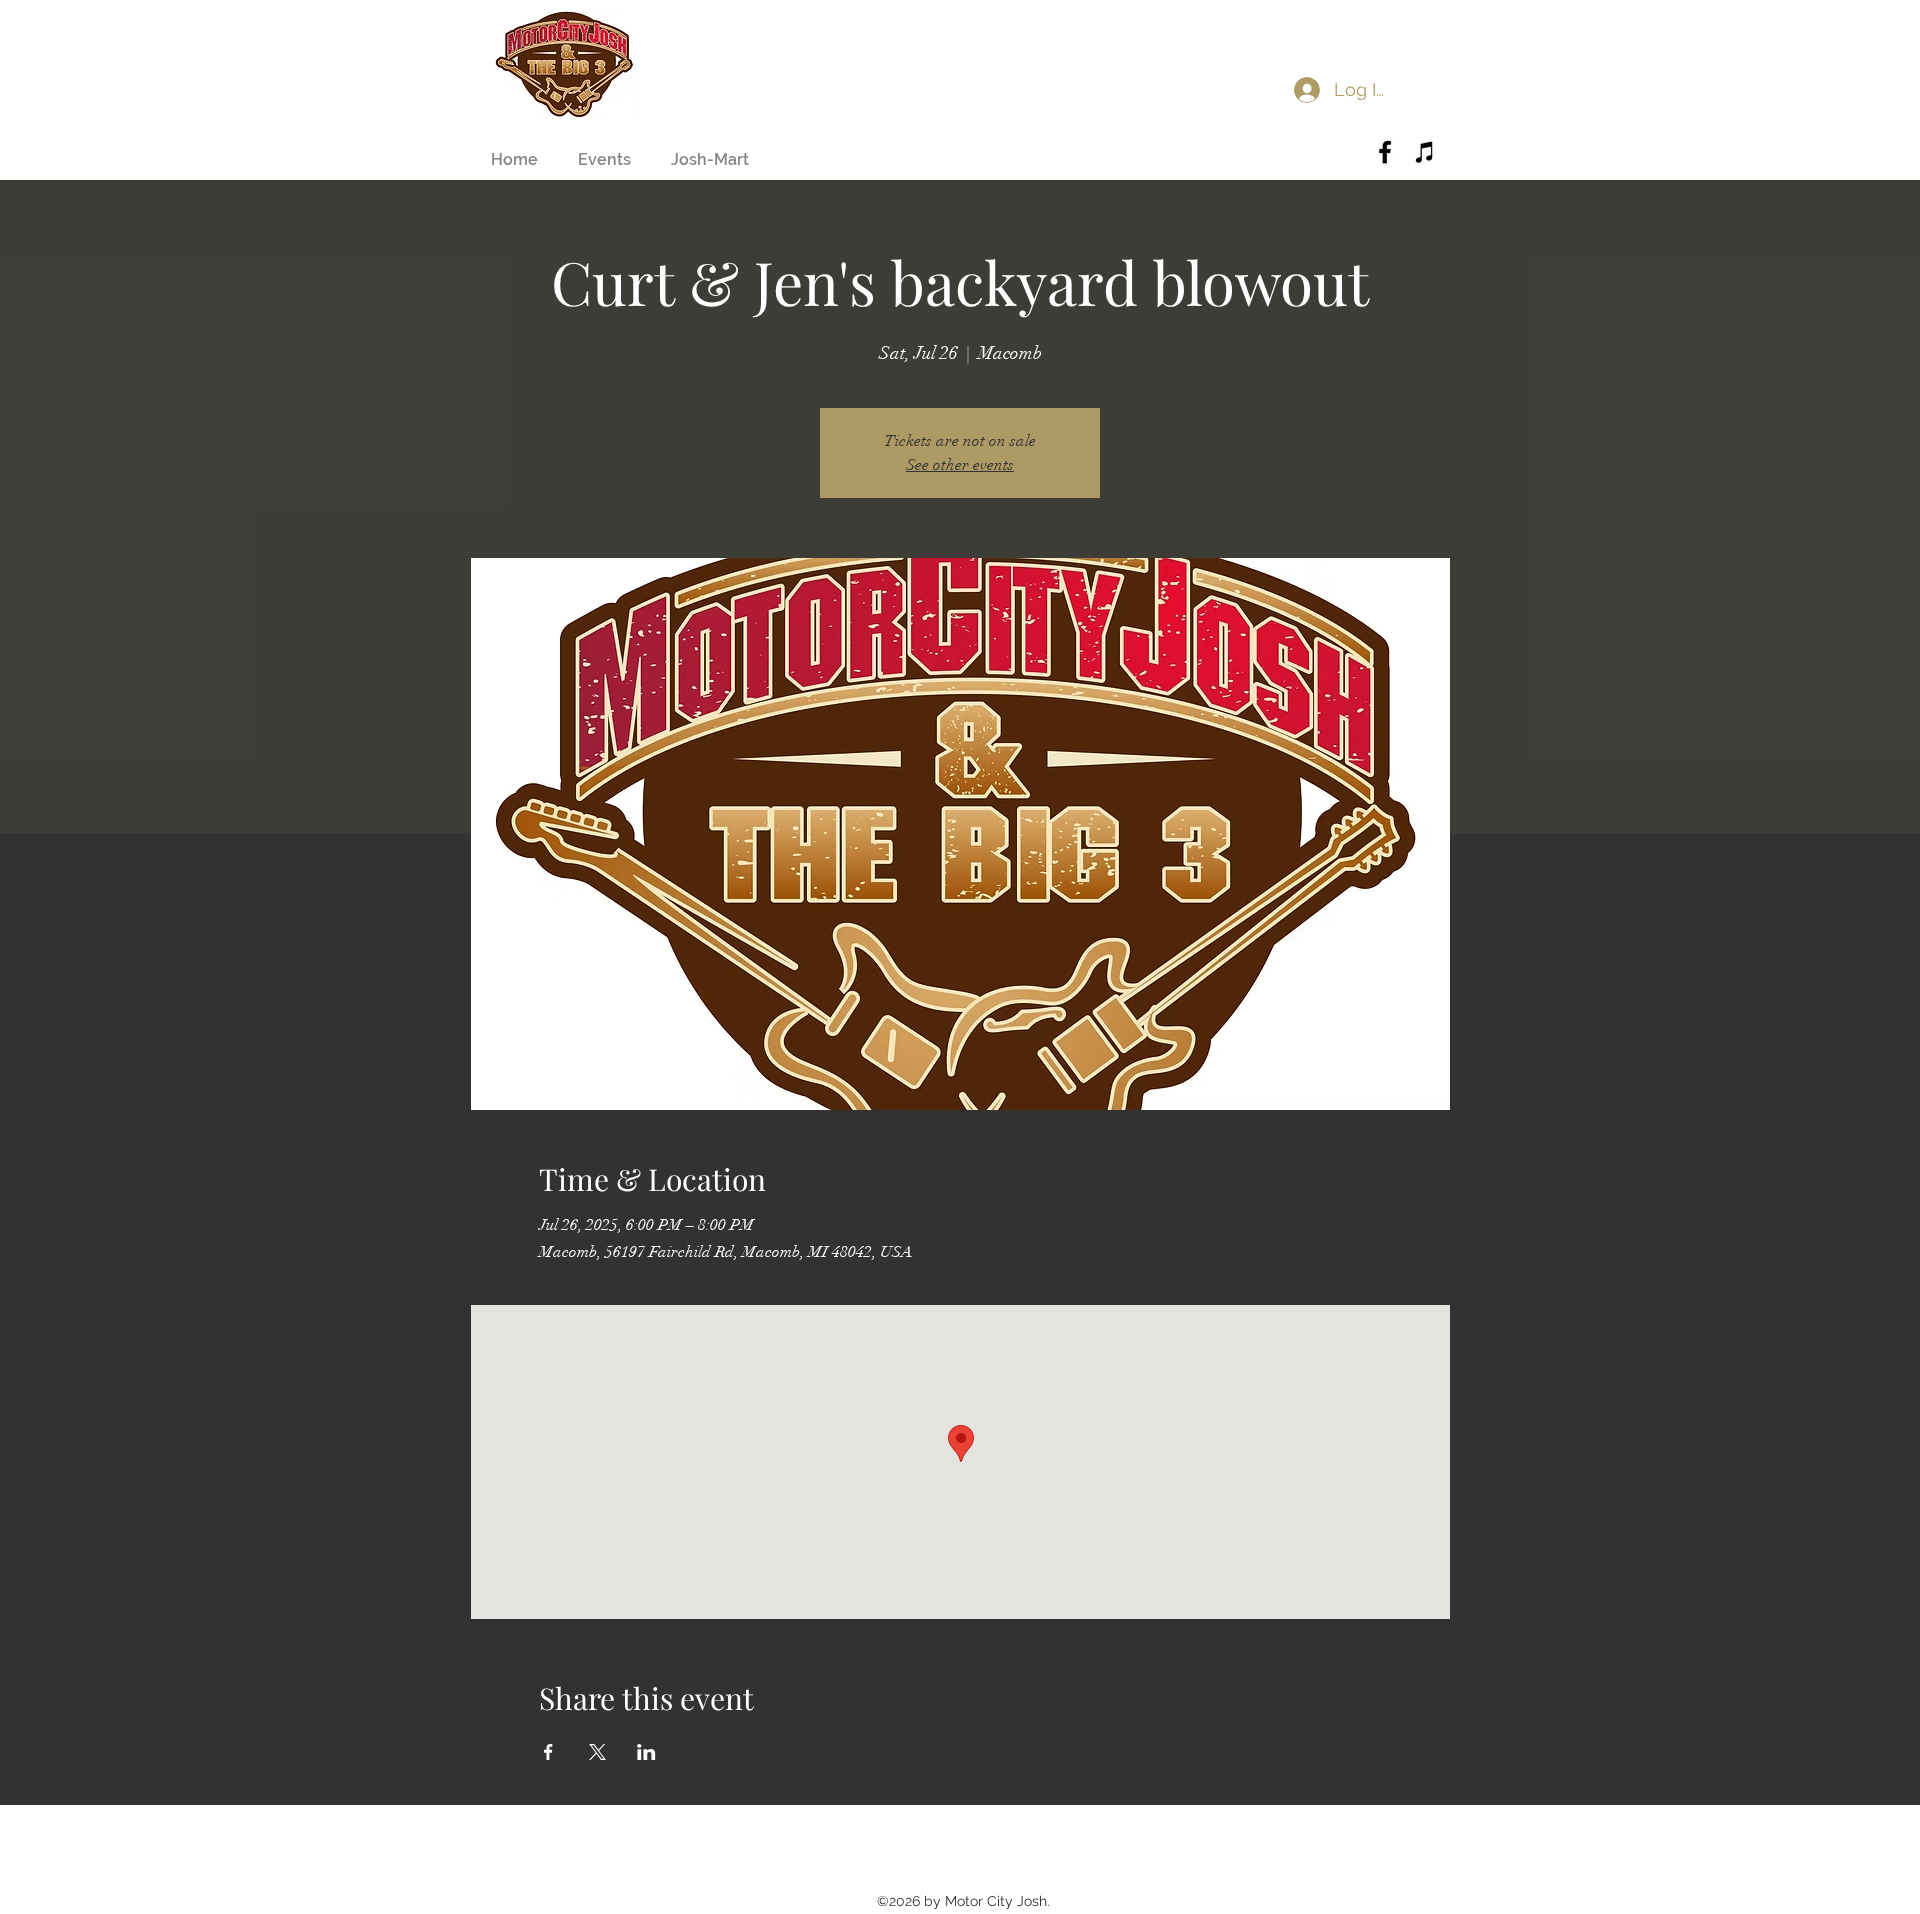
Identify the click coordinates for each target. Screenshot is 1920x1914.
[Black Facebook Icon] (1385, 152)
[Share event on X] (597, 1752)
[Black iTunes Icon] (1425, 152)
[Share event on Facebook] (548, 1752)
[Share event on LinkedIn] (646, 1752)
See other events (960, 465)
